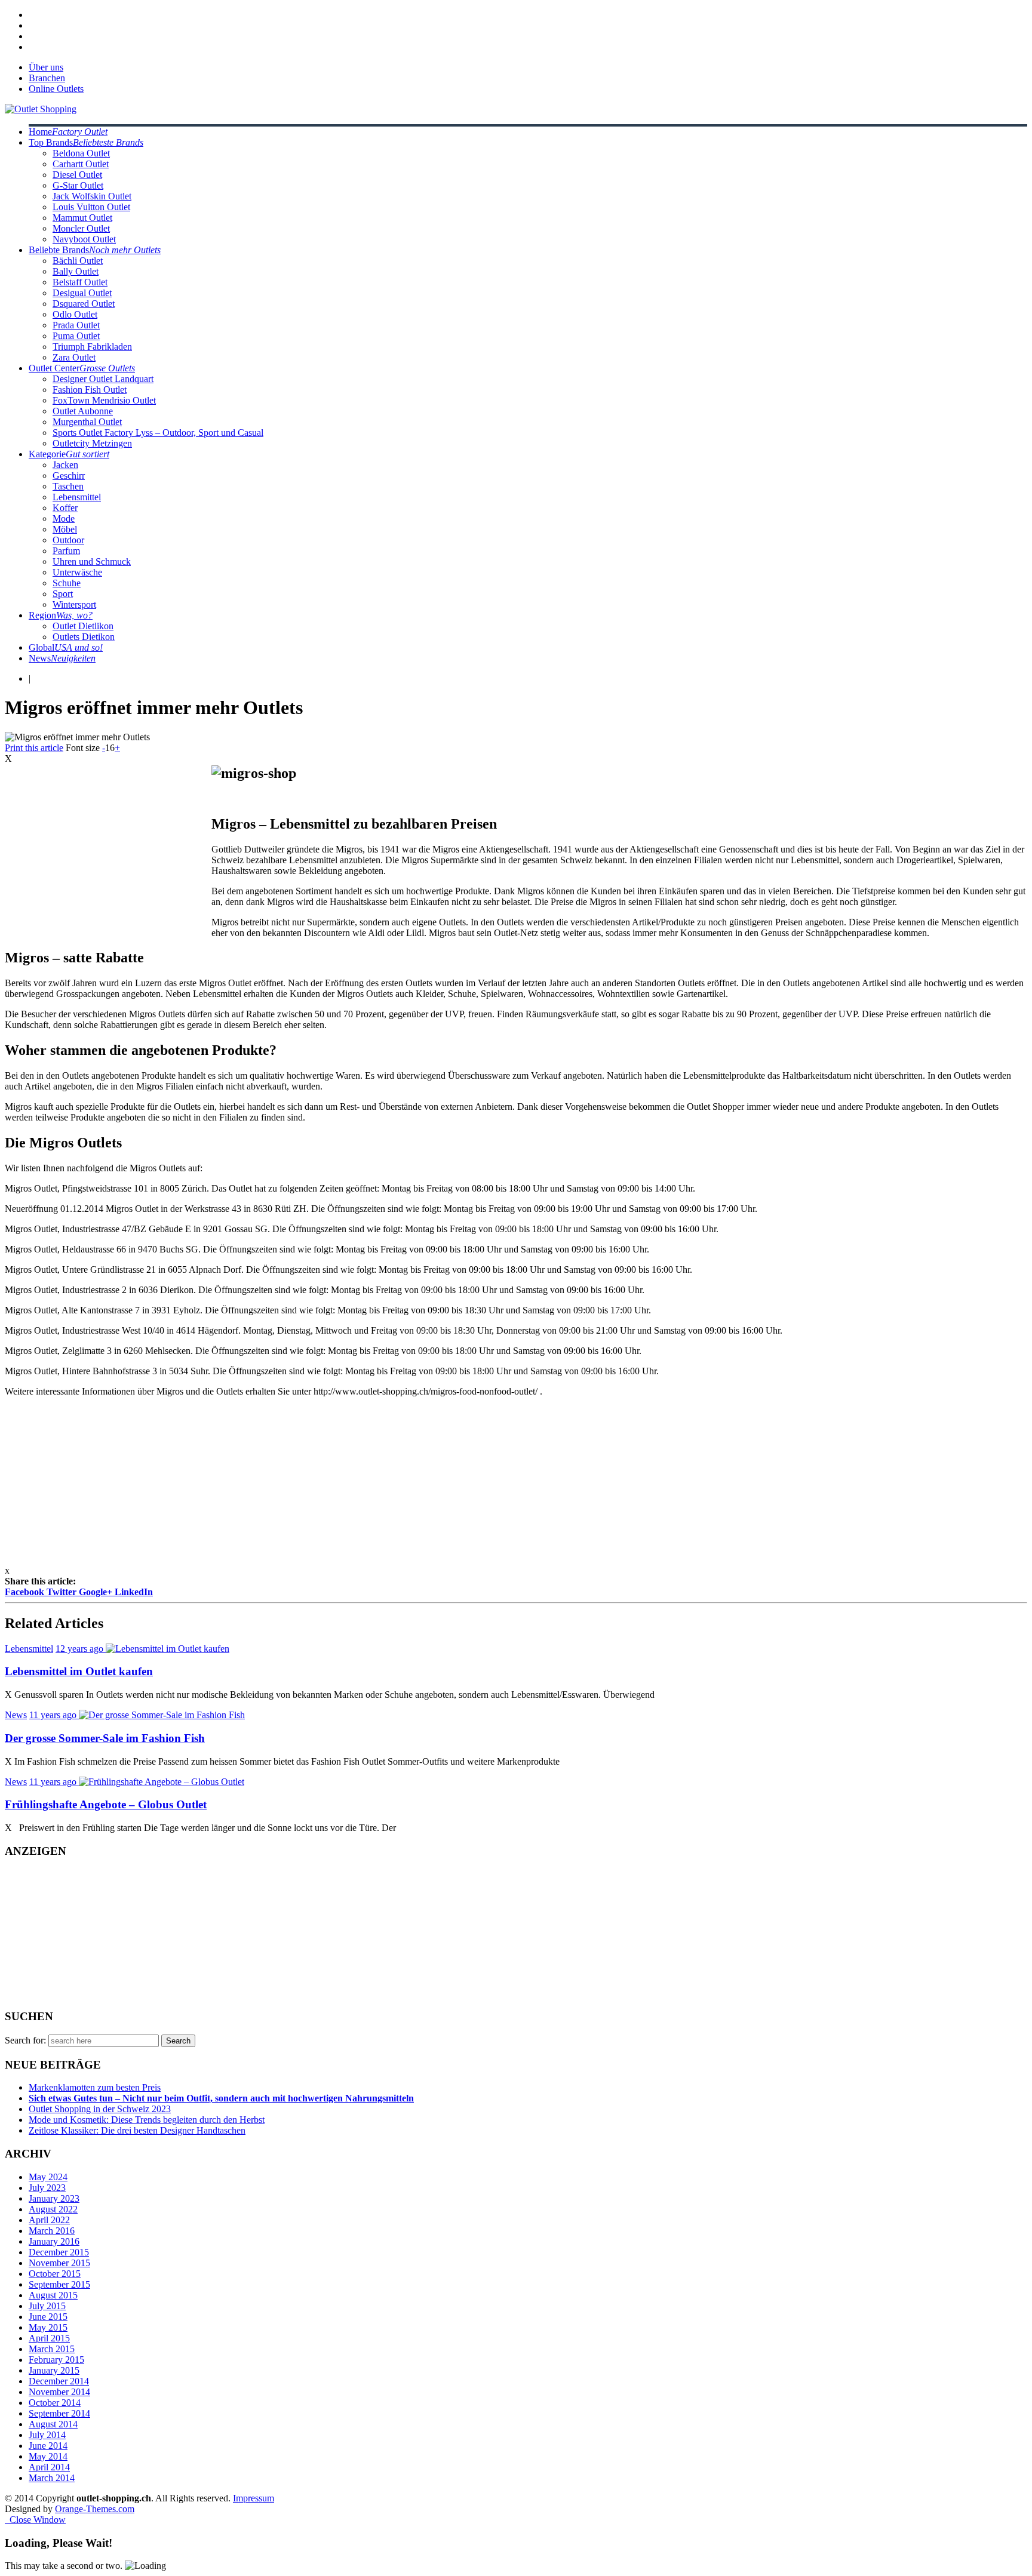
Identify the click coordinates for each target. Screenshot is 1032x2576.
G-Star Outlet (78, 185)
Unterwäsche (77, 572)
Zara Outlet (74, 357)
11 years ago (54, 1715)
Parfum (66, 551)
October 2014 (55, 2403)
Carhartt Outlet (81, 164)
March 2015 (52, 2349)
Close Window (35, 2520)
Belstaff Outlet (80, 282)
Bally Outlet (76, 271)
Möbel (65, 529)
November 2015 (59, 2263)
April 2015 (49, 2338)
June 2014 (48, 2446)
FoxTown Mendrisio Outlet (104, 400)
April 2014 (49, 2467)
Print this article (34, 748)
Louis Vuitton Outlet (91, 207)
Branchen (47, 78)
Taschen (68, 486)
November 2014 (59, 2392)
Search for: (25, 2040)
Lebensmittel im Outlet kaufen (79, 1671)
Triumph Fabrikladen (92, 347)
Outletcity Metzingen (92, 443)
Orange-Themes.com (95, 2509)
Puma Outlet (76, 336)
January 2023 (54, 2198)
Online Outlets (56, 89)
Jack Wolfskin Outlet (92, 196)
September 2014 (59, 2413)
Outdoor (68, 540)
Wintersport (74, 604)
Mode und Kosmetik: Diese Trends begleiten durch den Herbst (147, 2120)
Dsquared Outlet (84, 304)
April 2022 (49, 2220)
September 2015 (59, 2284)
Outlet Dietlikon (83, 626)
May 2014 (48, 2456)
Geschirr (69, 476)
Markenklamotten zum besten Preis (95, 2087)
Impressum (254, 2498)
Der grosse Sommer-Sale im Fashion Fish (105, 1738)
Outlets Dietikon (84, 637)
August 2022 (53, 2209)
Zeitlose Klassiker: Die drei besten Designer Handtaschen (137, 2130)
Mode (64, 518)
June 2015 (48, 2317)
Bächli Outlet (78, 261)
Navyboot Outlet (84, 239)
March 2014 (52, 2478)
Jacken (65, 465)
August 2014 (53, 2424)
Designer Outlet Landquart (103, 379)
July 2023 (47, 2188)
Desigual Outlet (82, 293)
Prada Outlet (76, 325)
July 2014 (47, 2435)
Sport (63, 594)
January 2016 (54, 2241)
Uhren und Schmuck (92, 561)
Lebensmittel (77, 497)
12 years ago (81, 1649)
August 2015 (53, 2295)
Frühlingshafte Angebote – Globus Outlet (106, 1804)
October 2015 (55, 2274)
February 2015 (56, 2360)
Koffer (65, 508)
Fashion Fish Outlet (90, 390)
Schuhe (67, 583)
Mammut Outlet (82, 218)
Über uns (46, 67)
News (62, 658)
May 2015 (48, 2327)
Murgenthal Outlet (87, 422)
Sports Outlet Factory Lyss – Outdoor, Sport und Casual (158, 433)
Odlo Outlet (75, 314)
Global (66, 647)
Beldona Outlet (81, 153)
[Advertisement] (105, 848)
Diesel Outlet (77, 175)
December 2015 (59, 2252)
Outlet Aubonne (83, 411)
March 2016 (52, 2231)
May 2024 (48, 2177)
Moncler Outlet (81, 228)
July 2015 (47, 2306)
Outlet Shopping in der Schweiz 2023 (100, 2109)
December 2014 (59, 2381)
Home (68, 132)
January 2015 (54, 2370)
